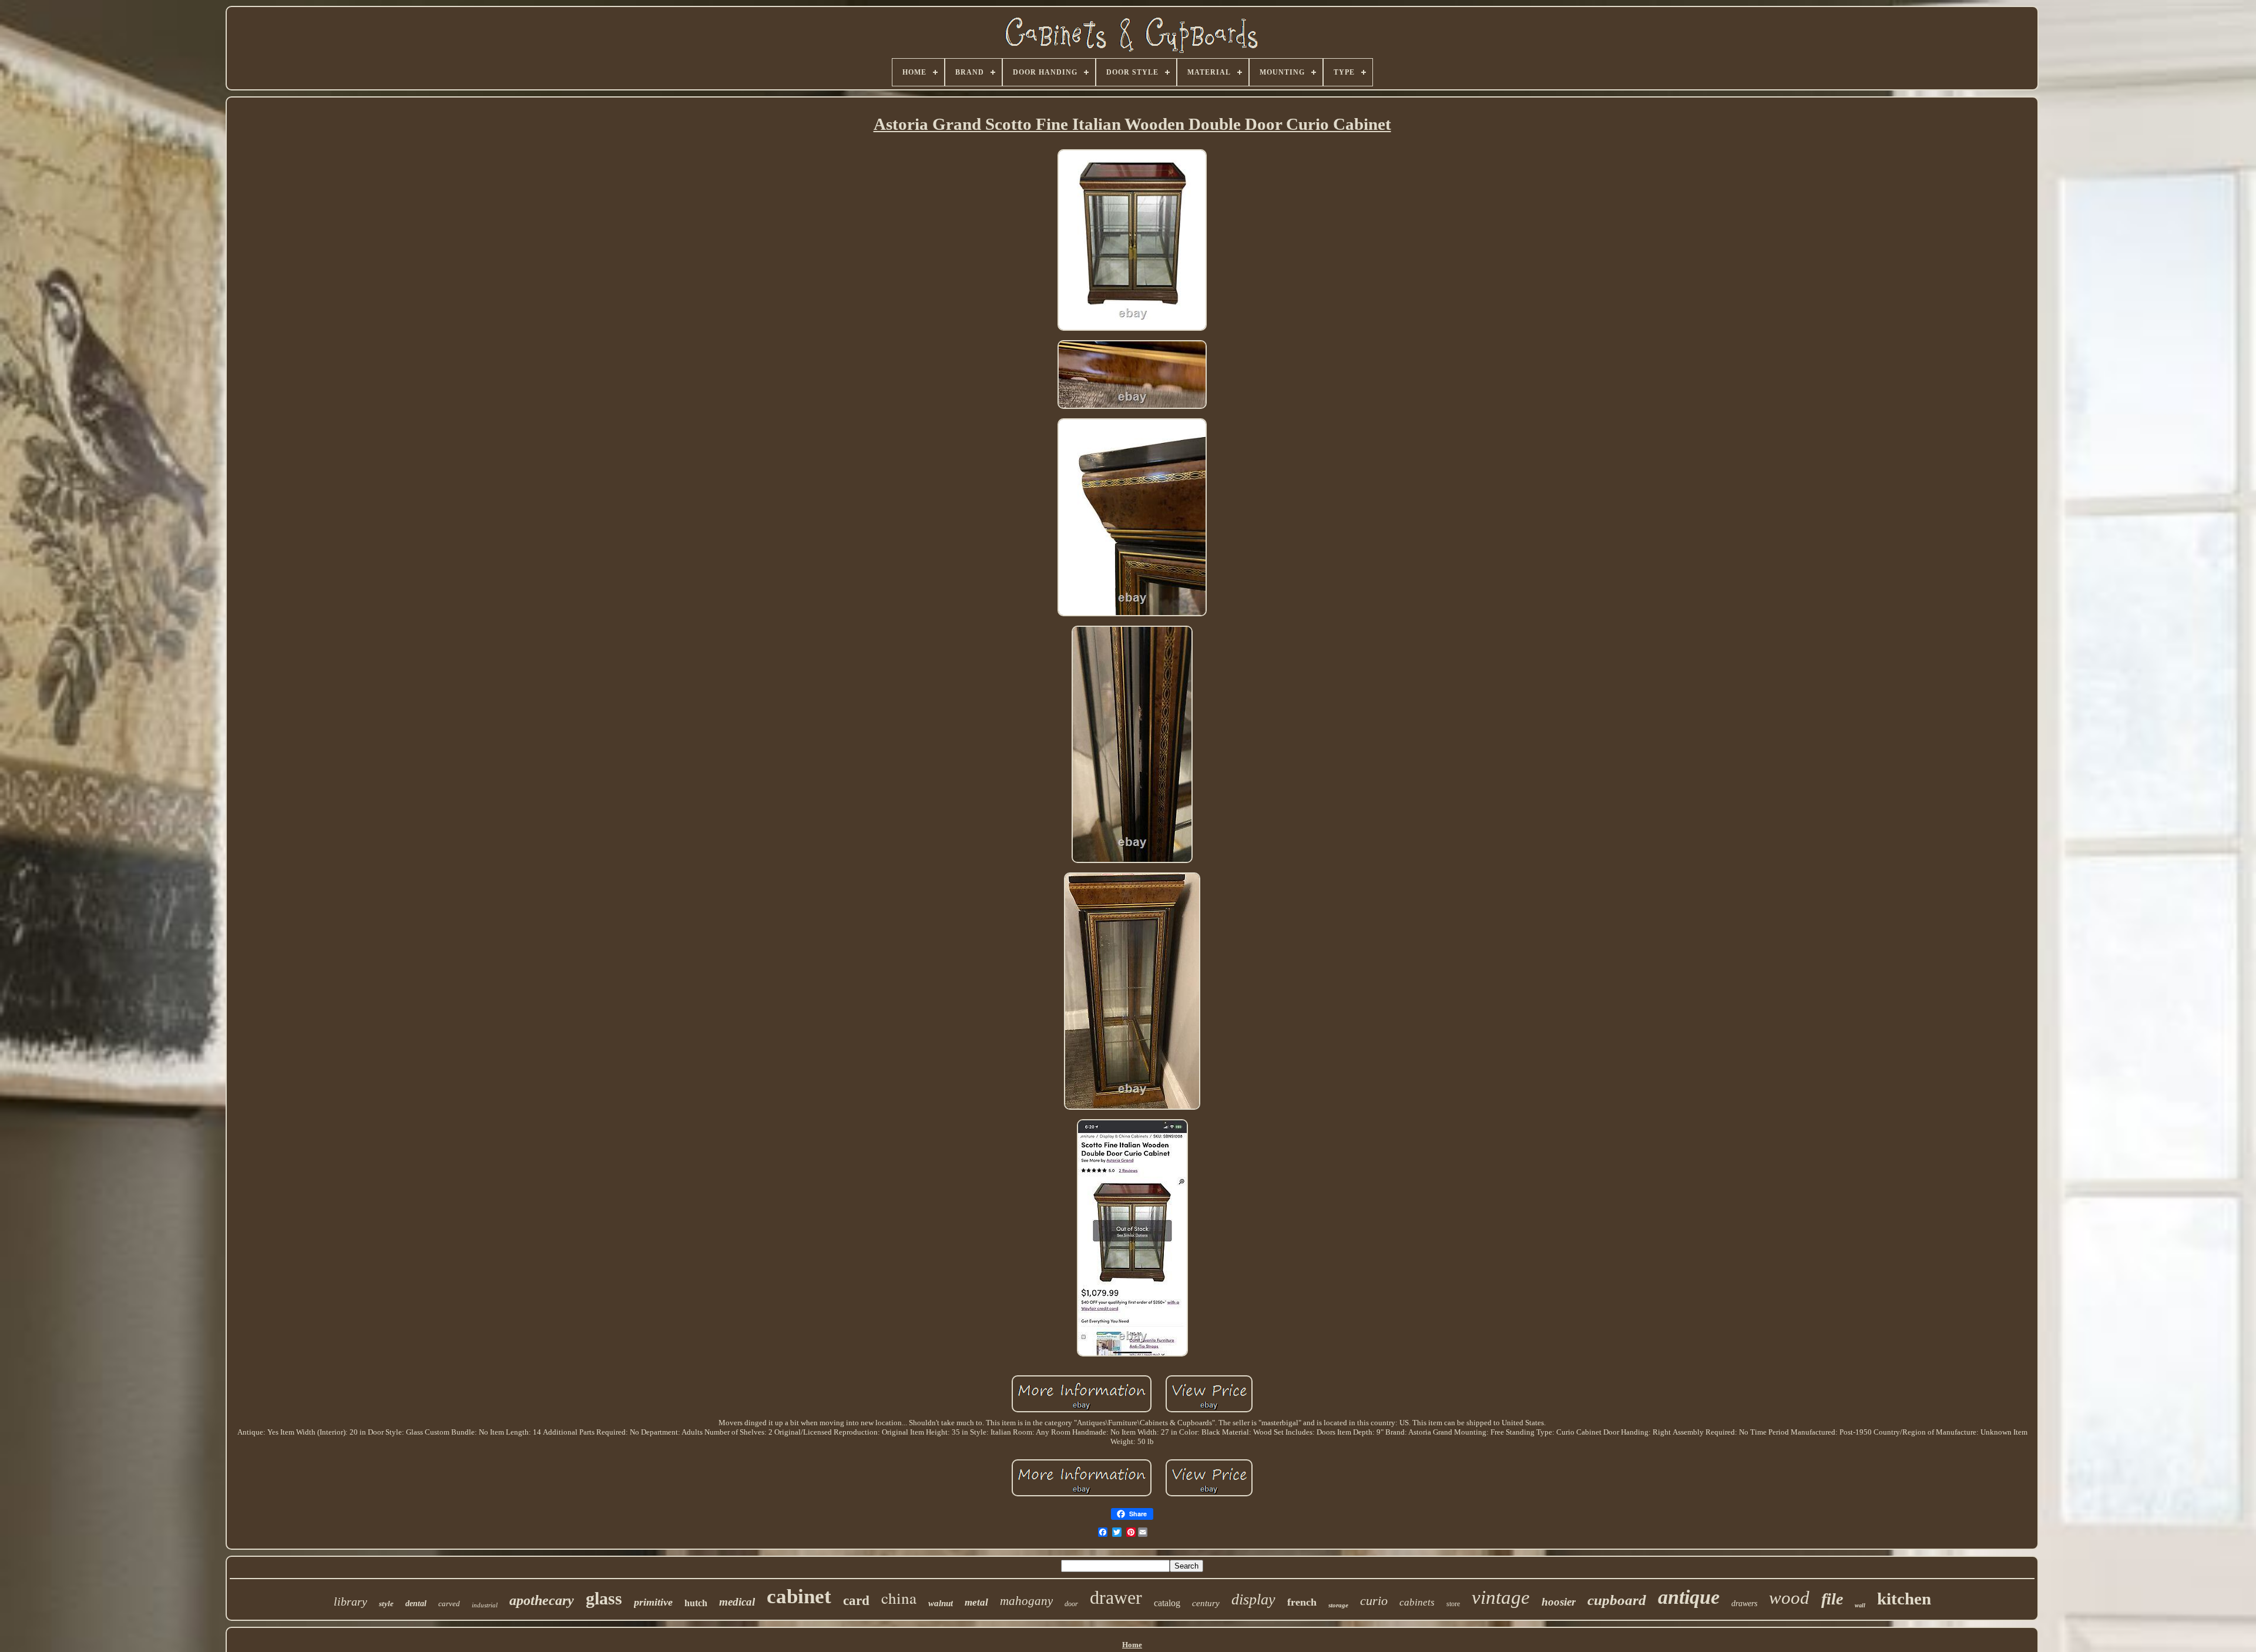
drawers (1744, 1604)
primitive (653, 1602)
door (1071, 1604)
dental (416, 1604)
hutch (696, 1603)
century (1206, 1603)
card (856, 1601)
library (350, 1601)
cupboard (1617, 1600)
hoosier (1559, 1602)
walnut (941, 1603)
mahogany (1026, 1601)
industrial (485, 1605)
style (386, 1604)
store (1453, 1604)
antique (1689, 1597)
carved (449, 1604)
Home (1132, 1645)
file (1832, 1599)
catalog (1167, 1603)
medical (737, 1602)
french (1302, 1602)
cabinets (1417, 1602)
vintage (1501, 1597)
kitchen (1904, 1599)
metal (976, 1602)
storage (1338, 1605)
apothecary (542, 1600)
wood (1789, 1598)
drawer (1116, 1597)
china (899, 1598)
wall (1860, 1605)
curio (1374, 1601)
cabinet (799, 1596)
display (1253, 1599)
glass (604, 1598)
